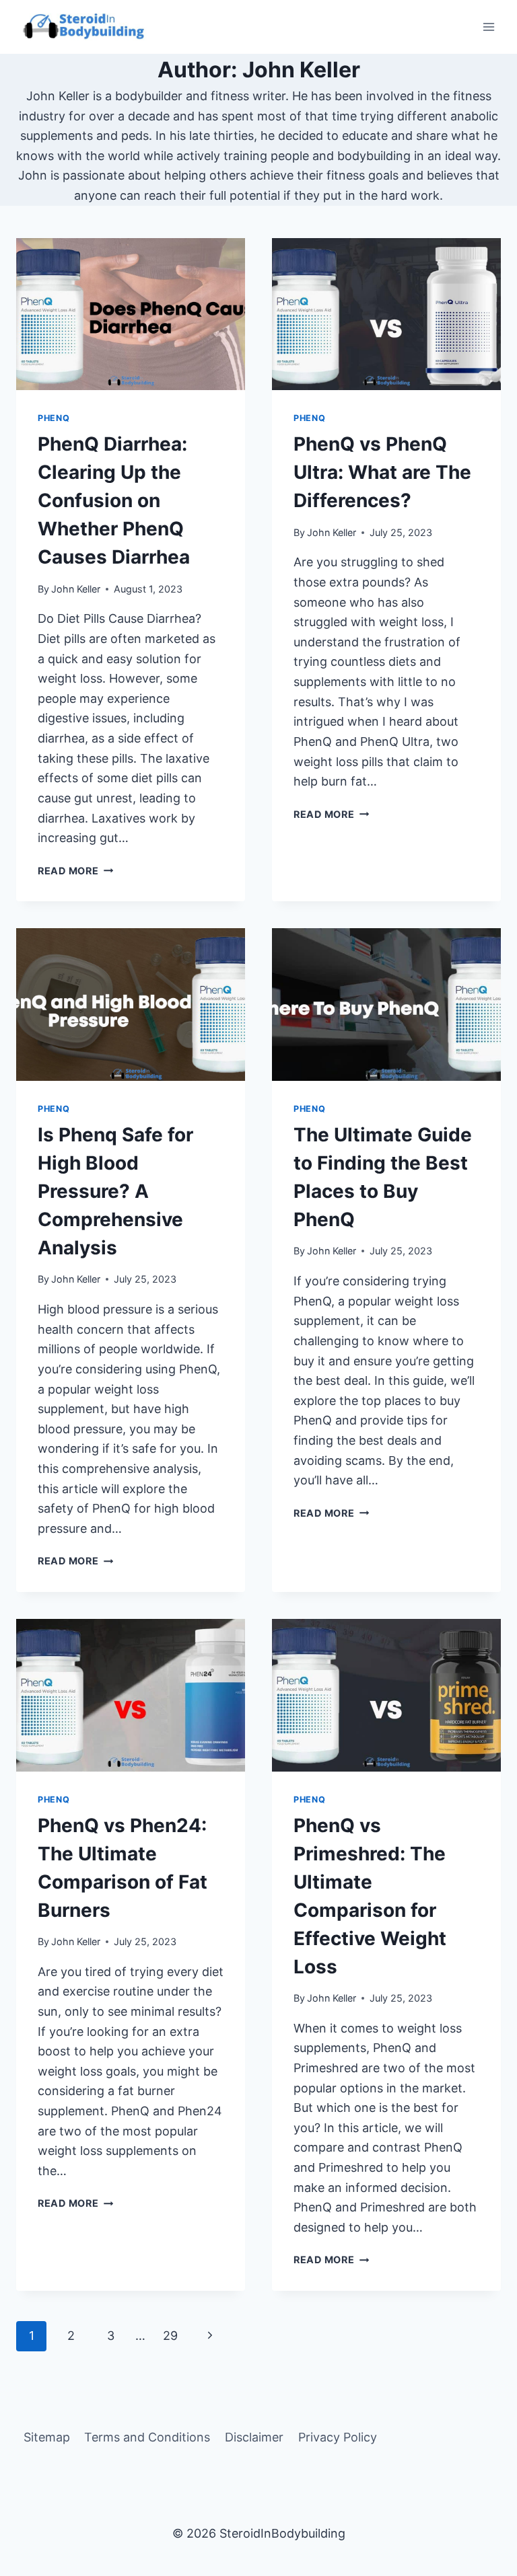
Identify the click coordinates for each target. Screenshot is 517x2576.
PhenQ (54, 418)
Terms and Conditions (147, 2437)
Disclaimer (254, 2437)
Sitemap (47, 2437)
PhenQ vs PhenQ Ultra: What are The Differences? (382, 472)
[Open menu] (488, 27)
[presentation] (131, 314)
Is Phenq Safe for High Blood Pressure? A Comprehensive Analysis (115, 1191)
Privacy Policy (338, 2437)
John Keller (76, 589)
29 (170, 2336)
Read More (75, 871)
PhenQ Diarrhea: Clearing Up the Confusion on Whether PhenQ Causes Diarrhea (114, 500)
